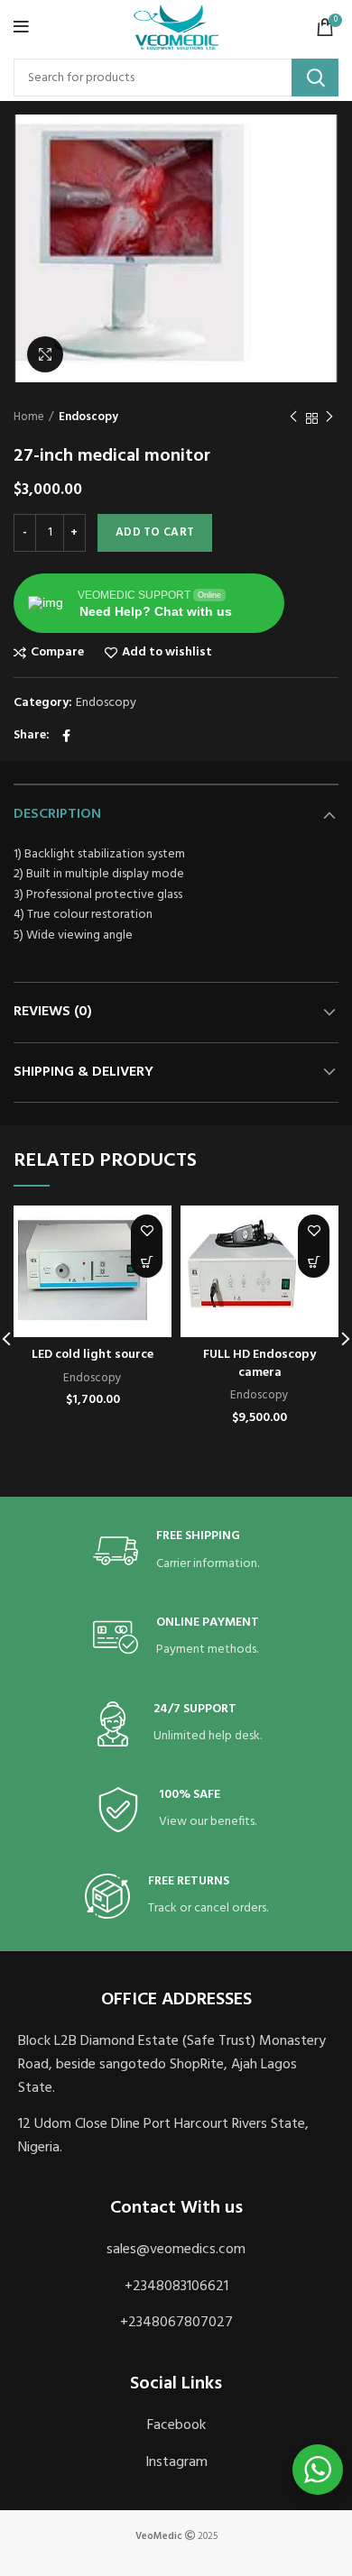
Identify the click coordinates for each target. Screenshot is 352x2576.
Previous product (293, 418)
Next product (329, 418)
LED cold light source (93, 1355)
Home (29, 417)
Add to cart (155, 532)
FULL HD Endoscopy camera (259, 1364)
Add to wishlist (167, 653)
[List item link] (176, 2251)
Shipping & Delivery (83, 1072)
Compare (57, 653)
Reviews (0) (53, 1012)
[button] (147, 1262)
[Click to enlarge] (45, 354)
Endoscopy (88, 417)
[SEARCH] (315, 78)
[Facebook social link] (66, 736)
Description (57, 814)
